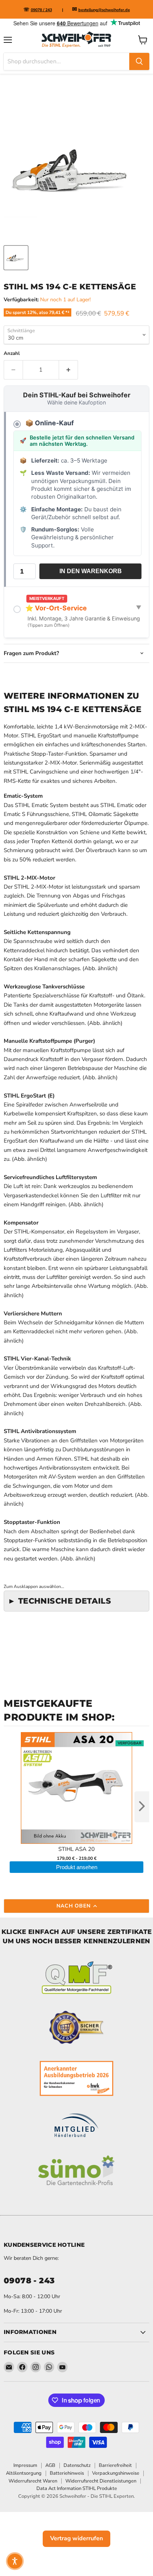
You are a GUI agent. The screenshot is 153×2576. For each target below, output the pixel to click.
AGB (50, 2465)
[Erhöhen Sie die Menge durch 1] (69, 370)
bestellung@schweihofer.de (104, 10)
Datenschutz (77, 2465)
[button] (15, 2561)
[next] (142, 1807)
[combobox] (66, 61)
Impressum (25, 2465)
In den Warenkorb (91, 571)
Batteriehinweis (67, 2473)
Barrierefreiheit (115, 2465)
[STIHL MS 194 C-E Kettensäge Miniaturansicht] (16, 258)
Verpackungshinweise (116, 2473)
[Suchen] (139, 61)
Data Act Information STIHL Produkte (77, 2488)
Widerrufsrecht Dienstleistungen (101, 2481)
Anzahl (12, 354)
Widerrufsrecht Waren (33, 2481)
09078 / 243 (41, 10)
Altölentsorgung (24, 2473)
